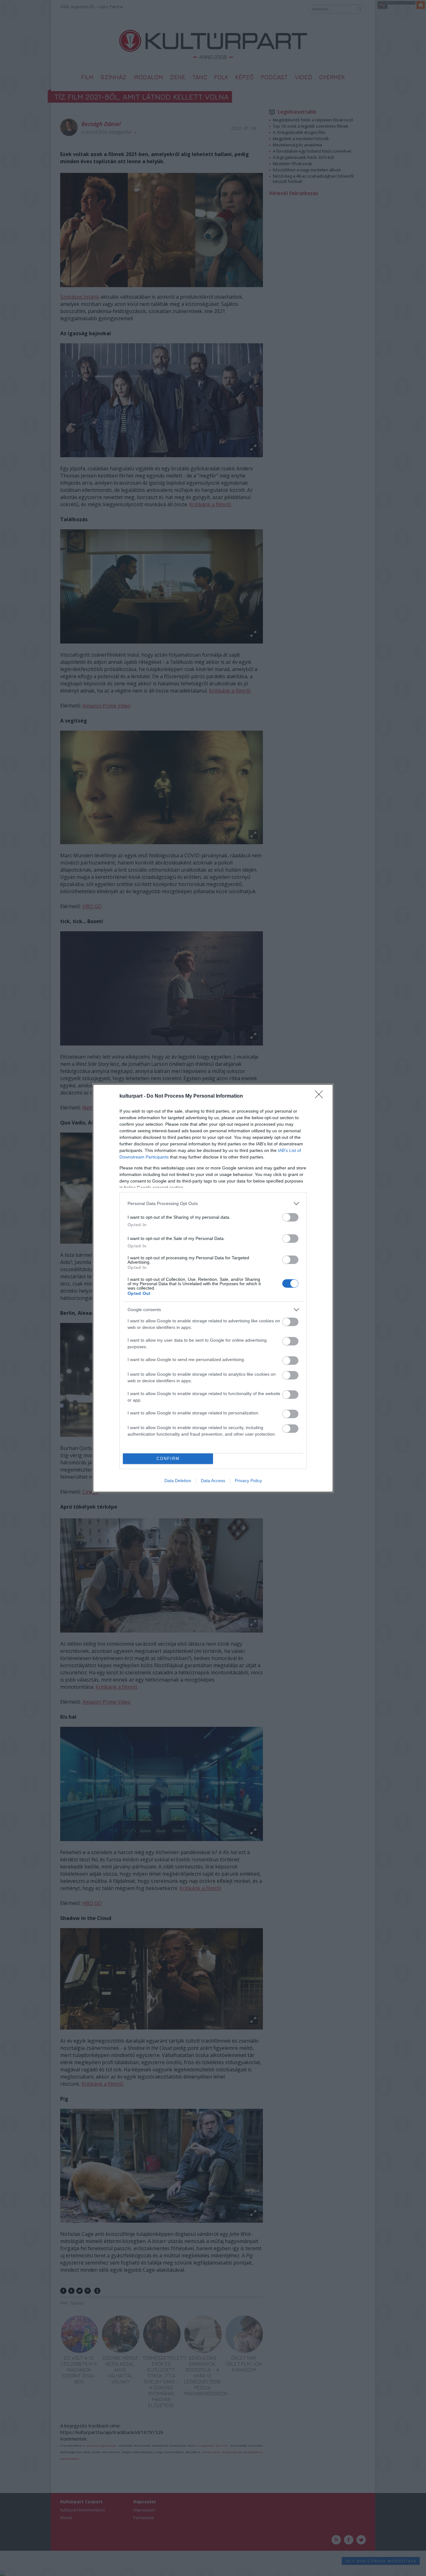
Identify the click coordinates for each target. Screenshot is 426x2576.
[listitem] (213, 1204)
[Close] (321, 1096)
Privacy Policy (248, 1481)
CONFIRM (168, 1459)
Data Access (213, 1481)
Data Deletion (178, 1481)
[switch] (290, 1217)
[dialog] (213, 1288)
